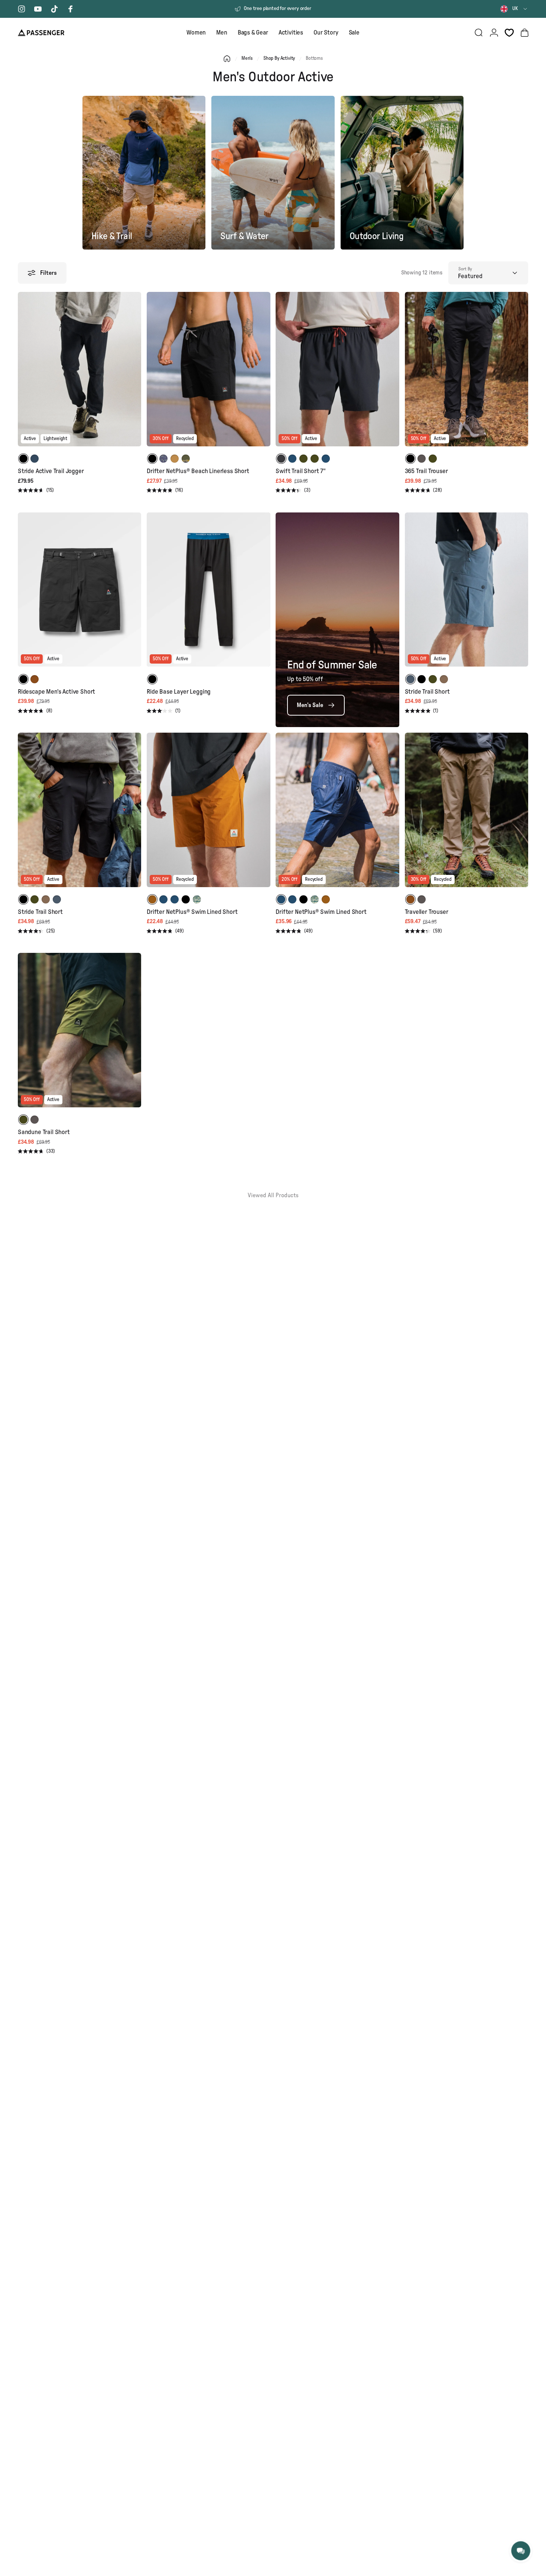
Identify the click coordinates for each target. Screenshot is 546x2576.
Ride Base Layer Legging (179, 692)
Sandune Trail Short (44, 1132)
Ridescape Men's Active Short (56, 692)
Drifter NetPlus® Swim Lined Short (192, 912)
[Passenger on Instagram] (22, 9)
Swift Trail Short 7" (301, 471)
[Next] (134, 374)
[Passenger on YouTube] (38, 9)
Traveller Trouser (427, 912)
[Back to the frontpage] (227, 59)
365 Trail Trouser (426, 471)
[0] (509, 33)
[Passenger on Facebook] (71, 9)
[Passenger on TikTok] (54, 9)
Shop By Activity (279, 58)
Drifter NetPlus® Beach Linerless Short (198, 471)
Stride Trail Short (427, 692)
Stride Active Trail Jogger (51, 471)
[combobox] (514, 9)
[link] (316, 705)
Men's (247, 58)
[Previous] (25, 374)
